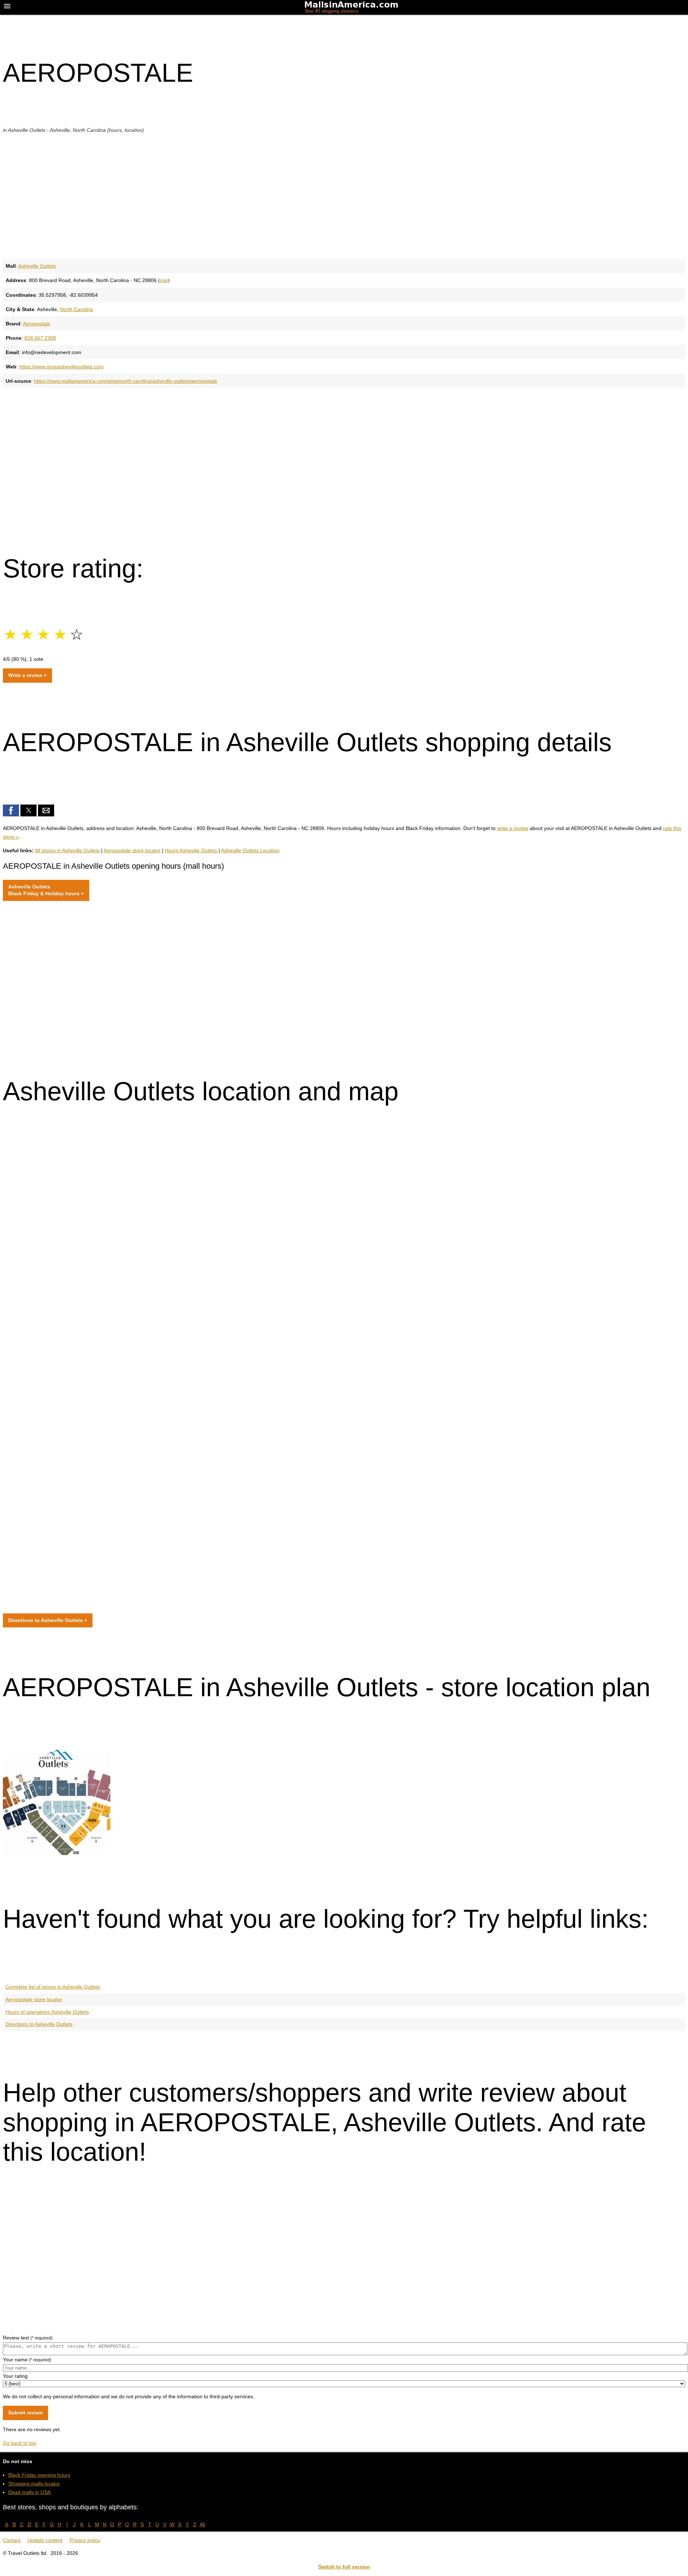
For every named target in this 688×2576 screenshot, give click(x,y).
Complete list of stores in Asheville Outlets (53, 1987)
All (202, 2524)
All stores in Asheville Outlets (67, 850)
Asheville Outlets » (46, 890)
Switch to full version (344, 2567)
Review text (28, 2338)
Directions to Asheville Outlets (39, 2024)
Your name (27, 2360)
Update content (45, 2540)
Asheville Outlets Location (250, 850)
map (164, 280)
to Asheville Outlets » (48, 1620)
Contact (12, 2540)
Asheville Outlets (37, 266)
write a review (513, 828)
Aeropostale (37, 324)
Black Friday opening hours (39, 2475)
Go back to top (20, 2443)
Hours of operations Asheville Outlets (47, 2012)
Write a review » (27, 675)
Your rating (15, 2376)
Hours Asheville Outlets (191, 850)
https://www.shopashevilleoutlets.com (61, 367)
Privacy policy (85, 2540)
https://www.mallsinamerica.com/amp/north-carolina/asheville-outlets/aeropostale (126, 381)
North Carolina (76, 309)
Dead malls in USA (29, 2492)
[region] (344, 195)
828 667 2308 (40, 338)
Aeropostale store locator (132, 850)
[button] (11, 810)
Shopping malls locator (34, 2484)
